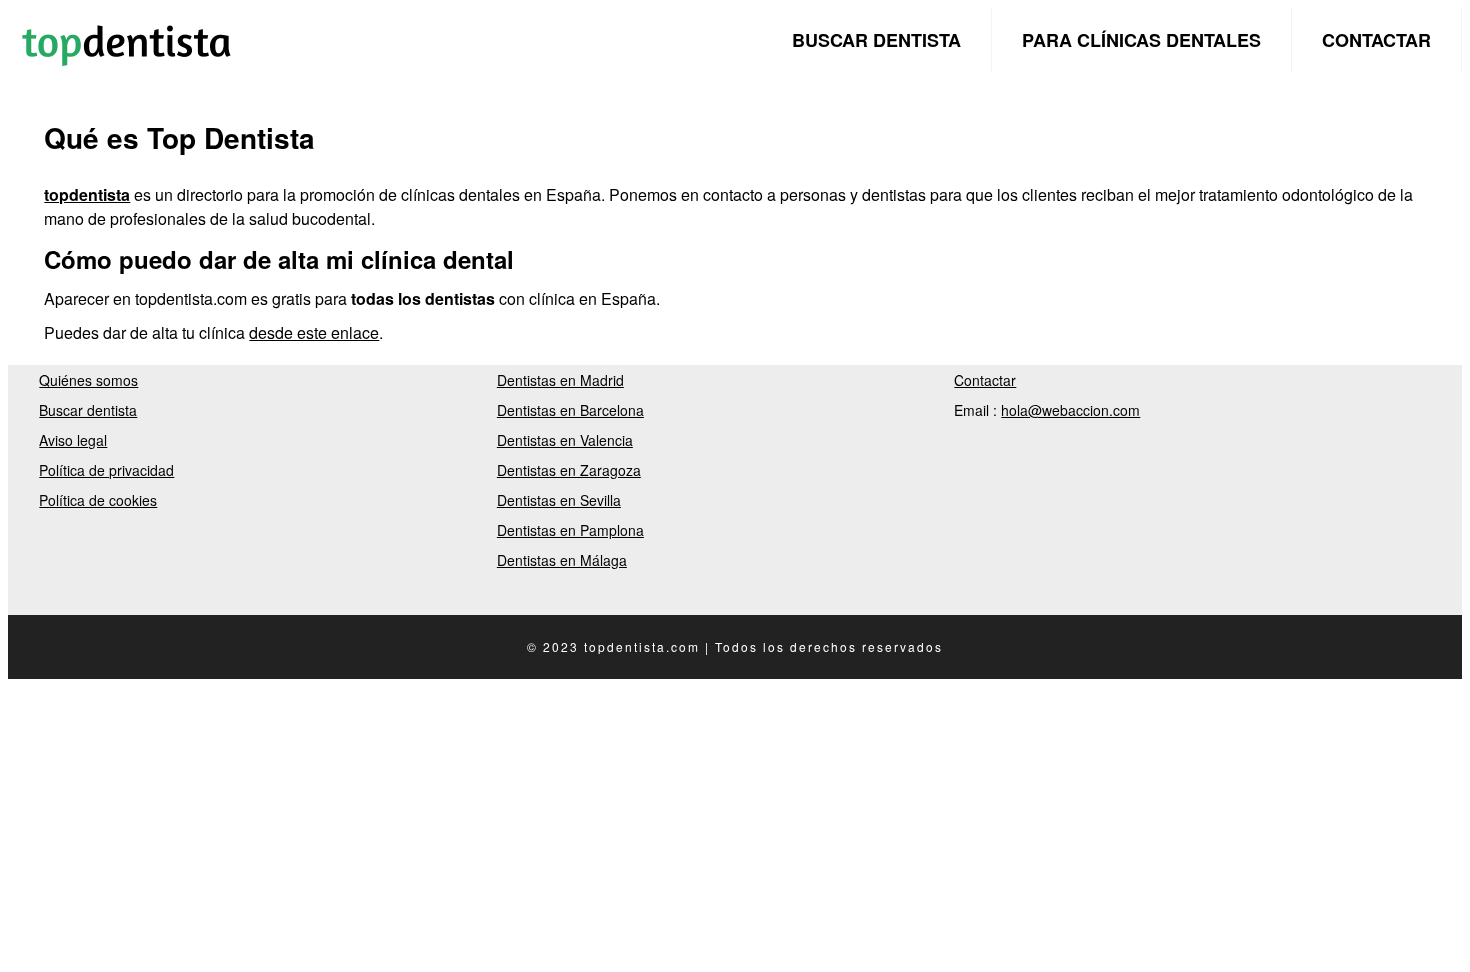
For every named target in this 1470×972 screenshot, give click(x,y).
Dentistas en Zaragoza (569, 470)
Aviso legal (73, 440)
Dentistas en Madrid (560, 380)
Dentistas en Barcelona (570, 410)
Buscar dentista (876, 40)
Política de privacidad (106, 470)
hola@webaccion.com (1070, 410)
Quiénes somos (88, 380)
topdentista (87, 194)
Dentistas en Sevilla (559, 500)
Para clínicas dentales (1141, 40)
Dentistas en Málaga (562, 560)
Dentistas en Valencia (565, 440)
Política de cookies (98, 500)
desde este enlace (314, 332)
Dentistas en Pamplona (570, 530)
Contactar (1376, 40)
